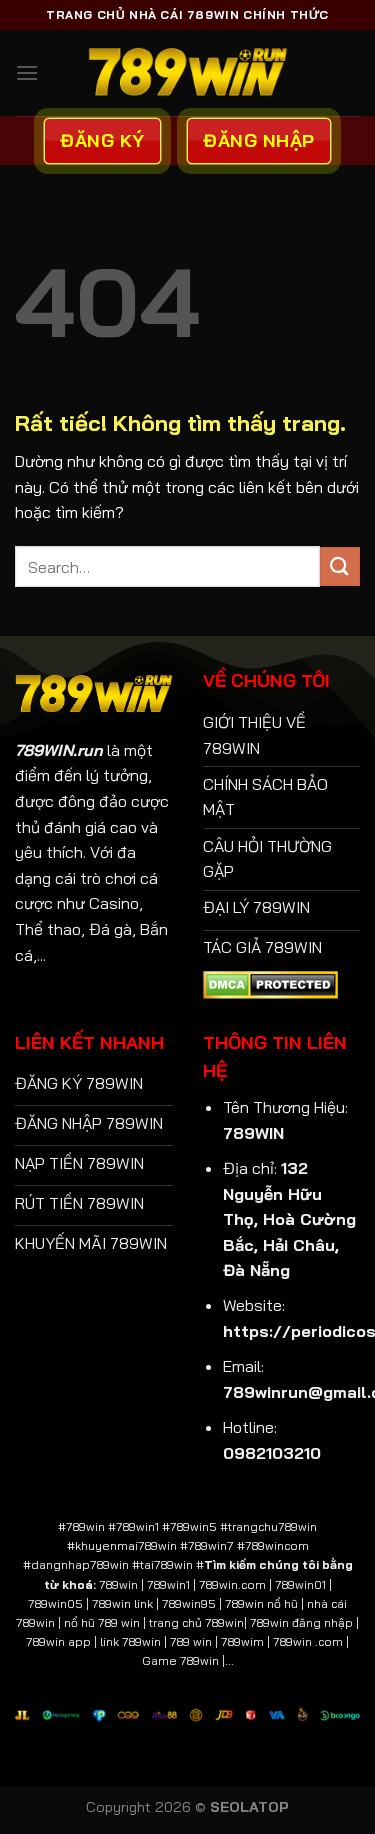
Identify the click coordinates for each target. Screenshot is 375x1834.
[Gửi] (340, 566)
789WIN (253, 1133)
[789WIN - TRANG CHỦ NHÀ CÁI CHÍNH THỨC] (188, 72)
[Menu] (27, 72)
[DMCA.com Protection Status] (270, 983)
